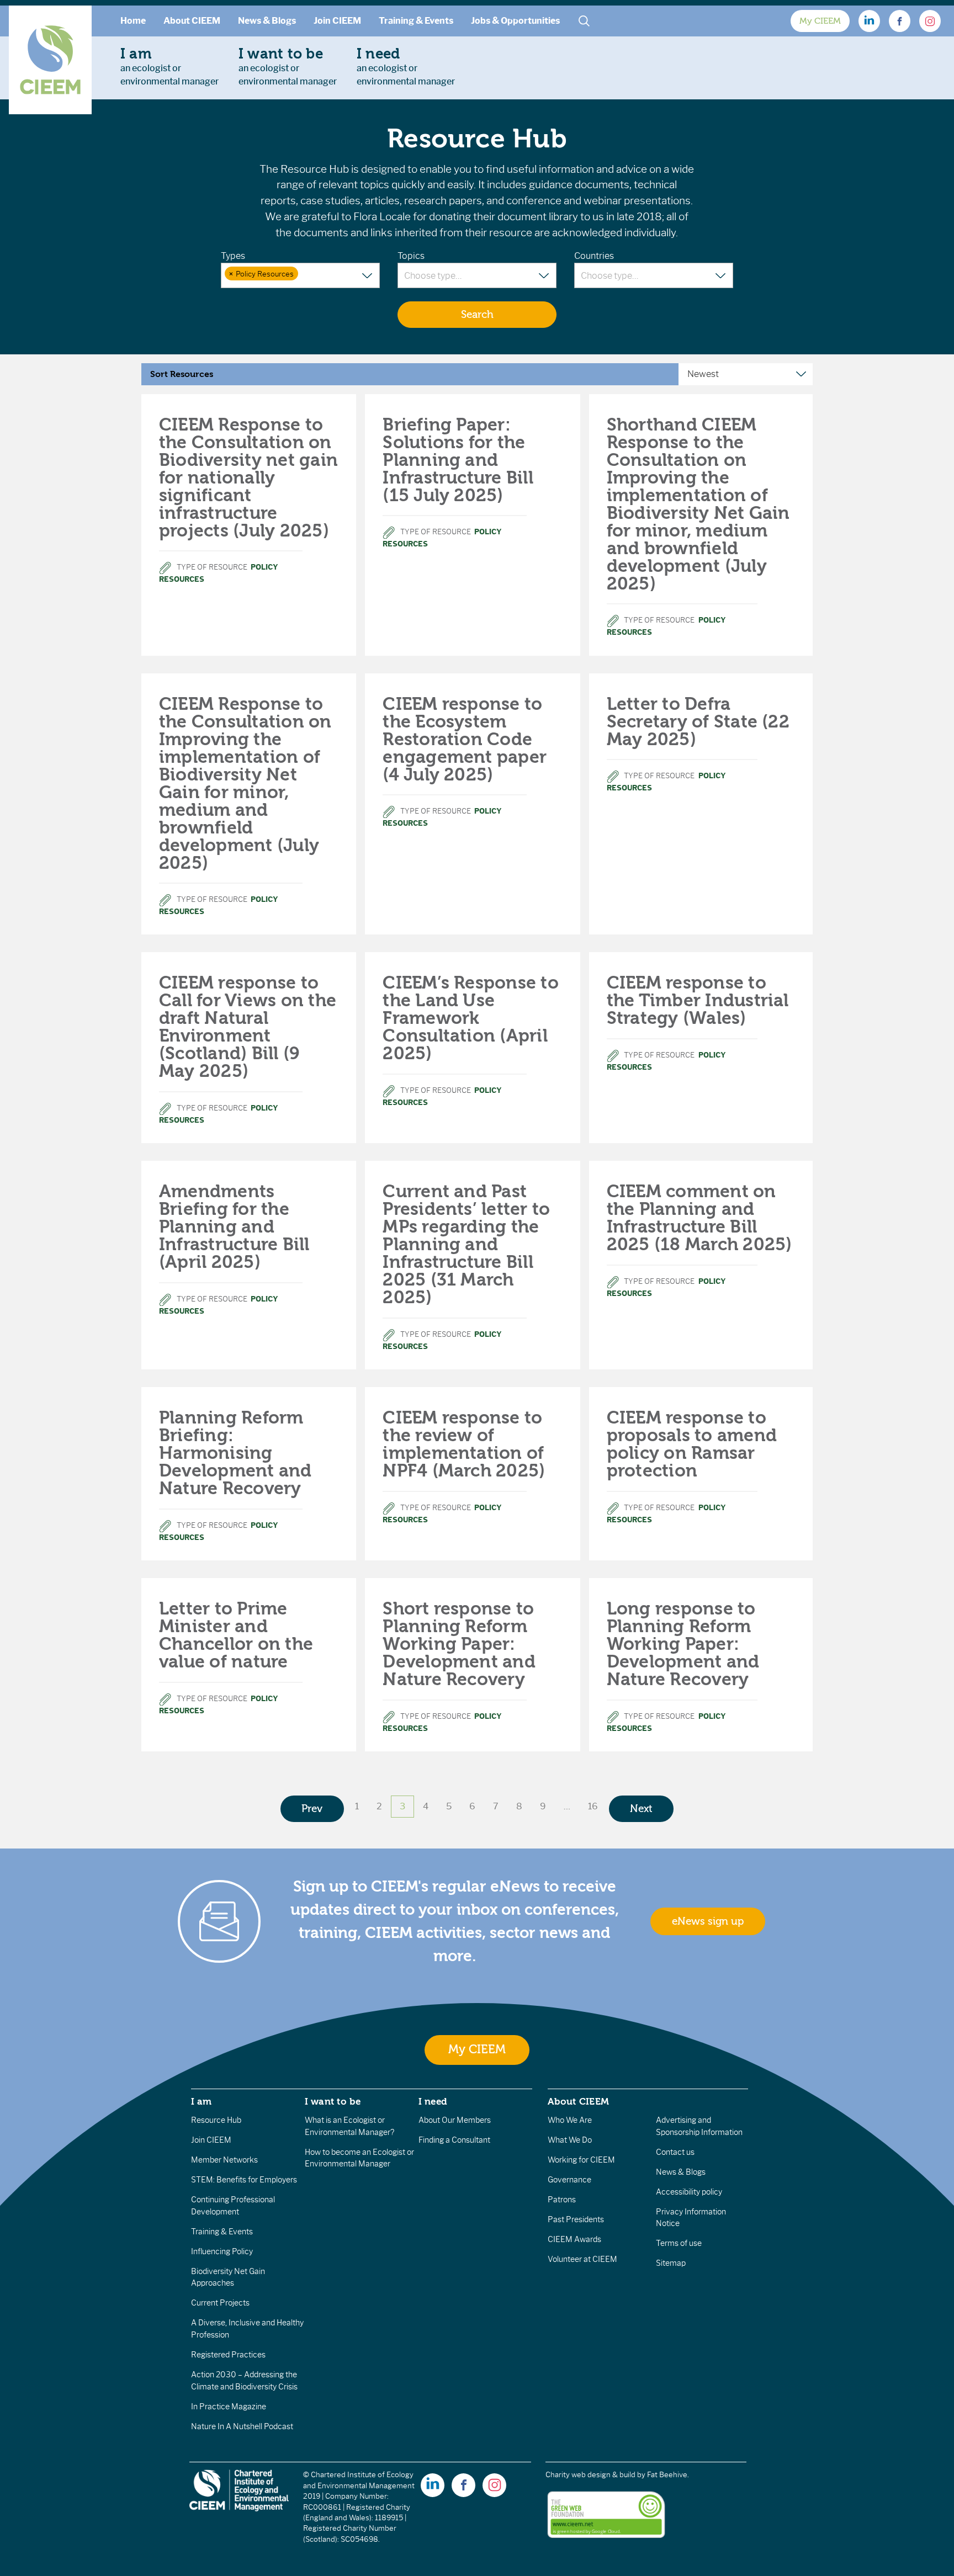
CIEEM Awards (574, 2239)
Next (641, 1809)
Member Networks (224, 2160)
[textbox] (307, 274)
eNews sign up (708, 1921)
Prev (312, 1809)
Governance (569, 2180)
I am (202, 2101)
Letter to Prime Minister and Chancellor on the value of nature (236, 1635)
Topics (411, 256)
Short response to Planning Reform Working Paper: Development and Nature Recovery (459, 1644)
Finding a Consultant (454, 2140)
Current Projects (220, 2303)
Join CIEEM (337, 21)
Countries (594, 256)
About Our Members (455, 2120)
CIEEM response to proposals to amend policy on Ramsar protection (692, 1444)
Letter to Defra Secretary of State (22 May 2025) (698, 722)
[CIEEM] (50, 60)
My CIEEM (820, 21)
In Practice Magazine (229, 2407)
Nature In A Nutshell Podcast (242, 2426)
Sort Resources (182, 374)
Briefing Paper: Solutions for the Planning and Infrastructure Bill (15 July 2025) (458, 460)
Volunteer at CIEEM (582, 2259)
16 (593, 1806)
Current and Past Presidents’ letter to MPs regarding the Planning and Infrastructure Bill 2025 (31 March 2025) (466, 1244)
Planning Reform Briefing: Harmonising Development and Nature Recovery (235, 1453)
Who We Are (570, 2120)
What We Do (570, 2140)
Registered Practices (228, 2355)
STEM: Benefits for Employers (244, 2180)
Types (233, 256)
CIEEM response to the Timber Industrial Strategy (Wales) (698, 1000)
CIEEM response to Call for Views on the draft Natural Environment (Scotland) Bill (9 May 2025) (248, 1027)
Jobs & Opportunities (515, 21)
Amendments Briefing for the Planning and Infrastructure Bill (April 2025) (234, 1227)
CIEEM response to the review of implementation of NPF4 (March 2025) (464, 1444)
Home (133, 21)
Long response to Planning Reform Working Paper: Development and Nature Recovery (683, 1644)
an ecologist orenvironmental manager (169, 66)
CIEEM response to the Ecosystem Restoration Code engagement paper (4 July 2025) (465, 739)
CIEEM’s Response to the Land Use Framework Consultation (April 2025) (471, 1018)
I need (433, 2101)
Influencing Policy (222, 2251)
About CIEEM (192, 21)
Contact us (675, 2152)
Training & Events (416, 21)
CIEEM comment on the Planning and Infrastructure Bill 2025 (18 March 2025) (699, 1218)
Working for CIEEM (581, 2160)
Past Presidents (576, 2219)
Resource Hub (216, 2120)
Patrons (562, 2200)
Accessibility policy (689, 2192)
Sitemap (671, 2263)
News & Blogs (267, 21)
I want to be (333, 2101)
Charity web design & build (590, 2475)
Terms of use (679, 2243)
